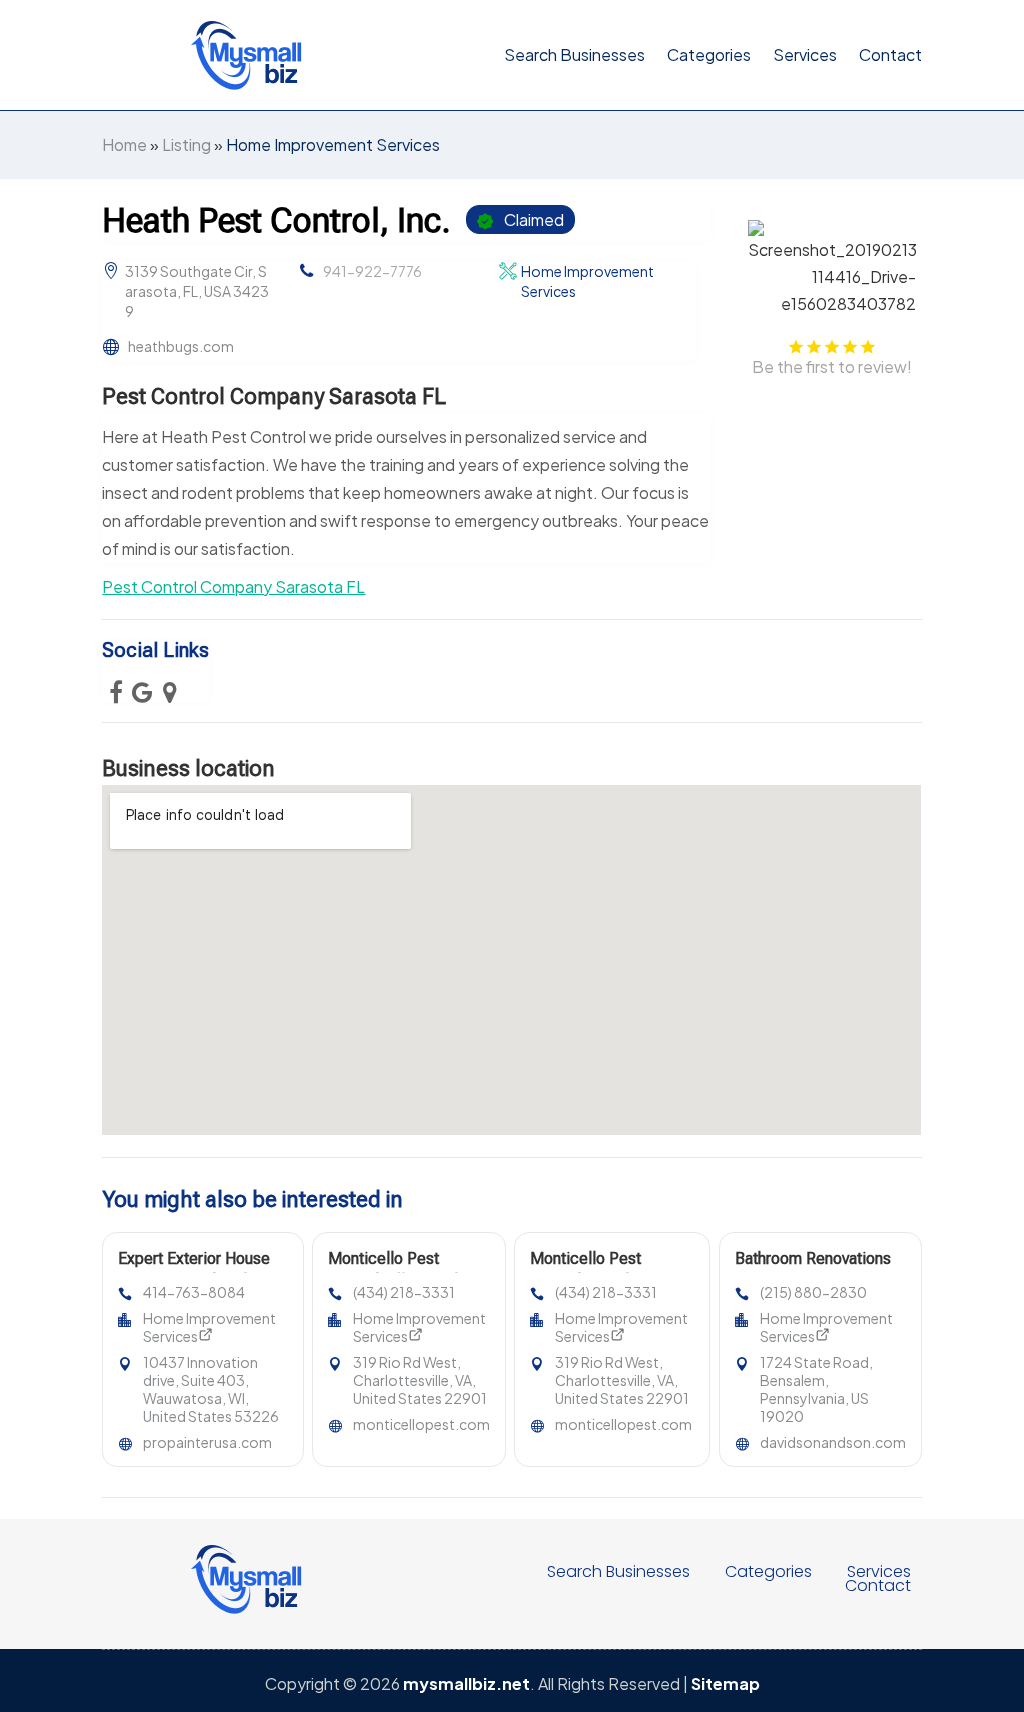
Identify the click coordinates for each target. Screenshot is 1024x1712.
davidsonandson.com (833, 1442)
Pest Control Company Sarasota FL (233, 586)
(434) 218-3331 (404, 1292)
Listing (186, 144)
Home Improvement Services (333, 144)
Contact (890, 54)
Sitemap (725, 1683)
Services (805, 54)
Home (124, 144)
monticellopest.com (421, 1424)
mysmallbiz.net (466, 1683)
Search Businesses (574, 54)
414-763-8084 (194, 1292)
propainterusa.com (207, 1442)
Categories (709, 54)
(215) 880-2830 (813, 1292)
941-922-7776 (372, 271)
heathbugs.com (181, 346)
